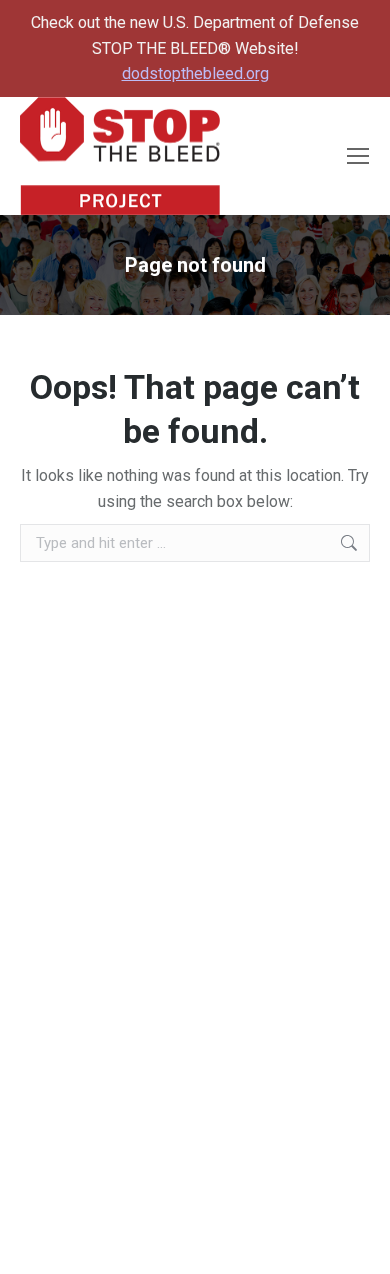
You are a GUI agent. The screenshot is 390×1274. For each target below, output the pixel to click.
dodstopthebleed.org (195, 73)
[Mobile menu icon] (358, 156)
